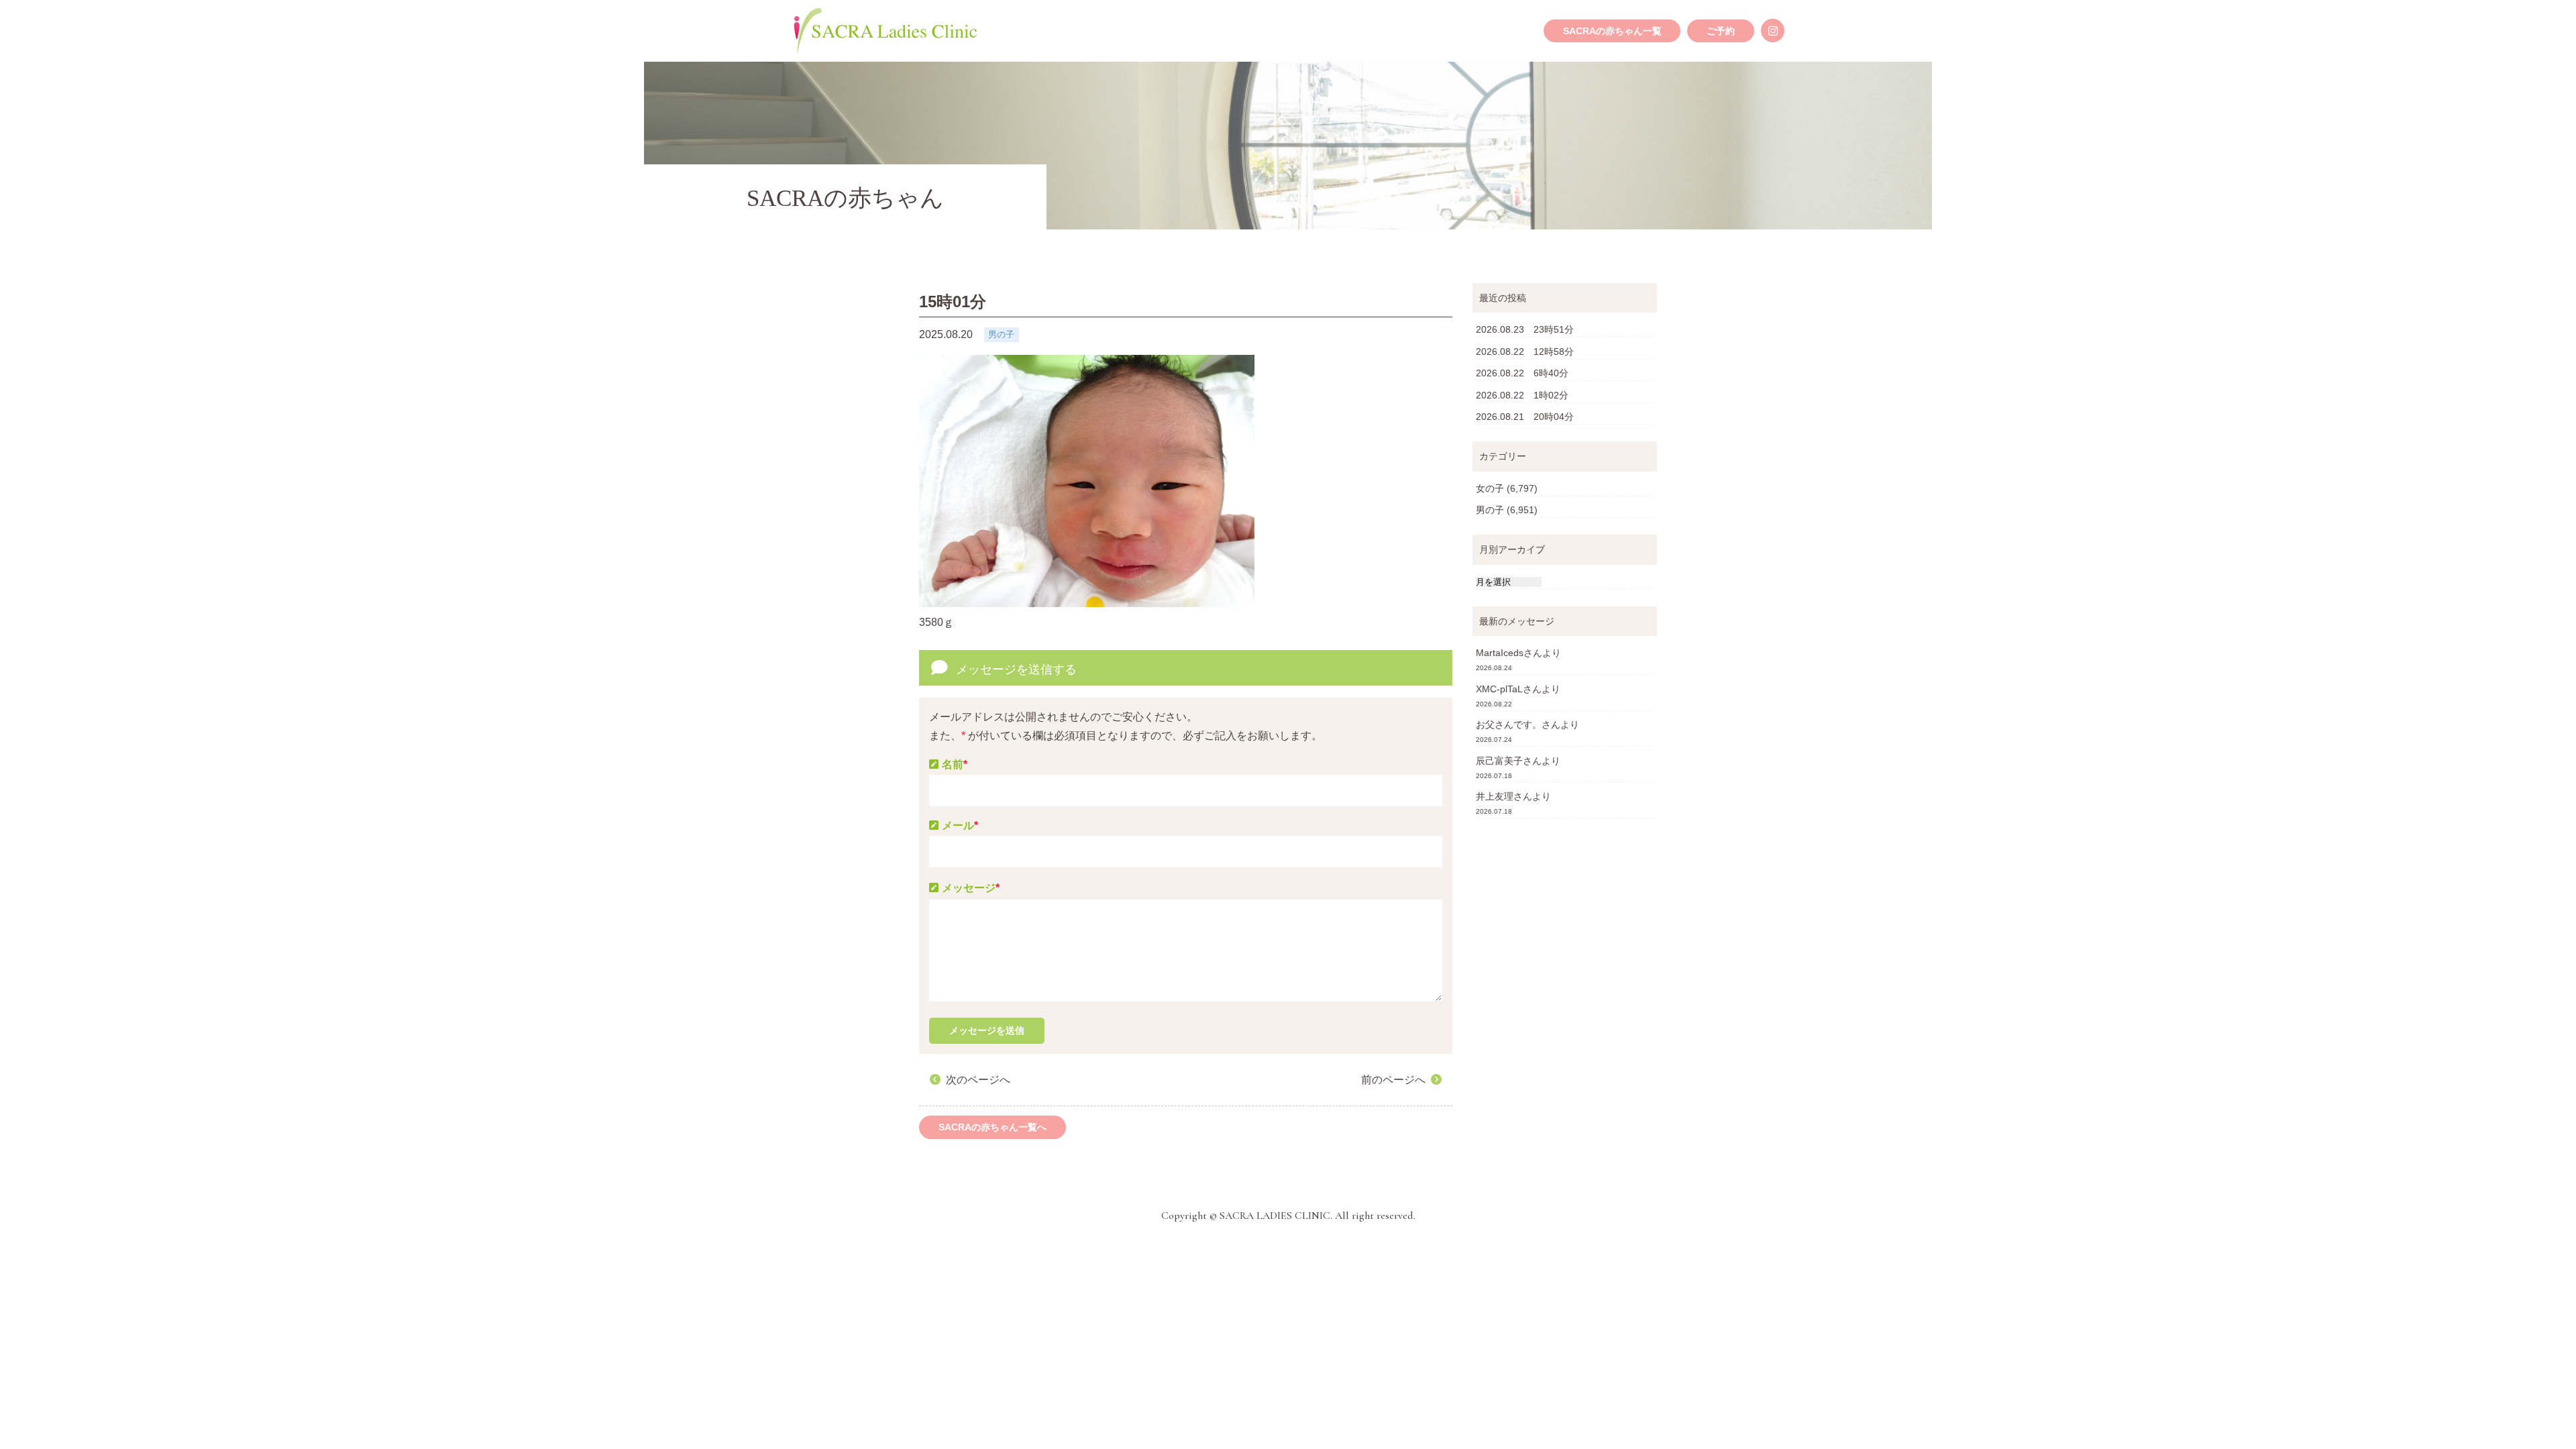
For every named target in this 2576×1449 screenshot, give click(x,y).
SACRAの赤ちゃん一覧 (1612, 31)
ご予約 (1721, 31)
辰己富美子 (1499, 761)
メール (960, 825)
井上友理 (1495, 796)
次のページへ (978, 1080)
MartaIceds (1500, 653)
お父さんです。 (1509, 724)
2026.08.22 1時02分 (1522, 395)
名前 (955, 764)
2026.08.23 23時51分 (1525, 329)
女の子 (1490, 488)
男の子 (1490, 510)
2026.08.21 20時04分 (1525, 417)
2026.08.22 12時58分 (1525, 352)
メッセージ (971, 888)
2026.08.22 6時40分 (1522, 373)
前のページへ (1393, 1080)
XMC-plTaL (1499, 689)
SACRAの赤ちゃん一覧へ (992, 1127)
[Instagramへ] (1773, 31)
